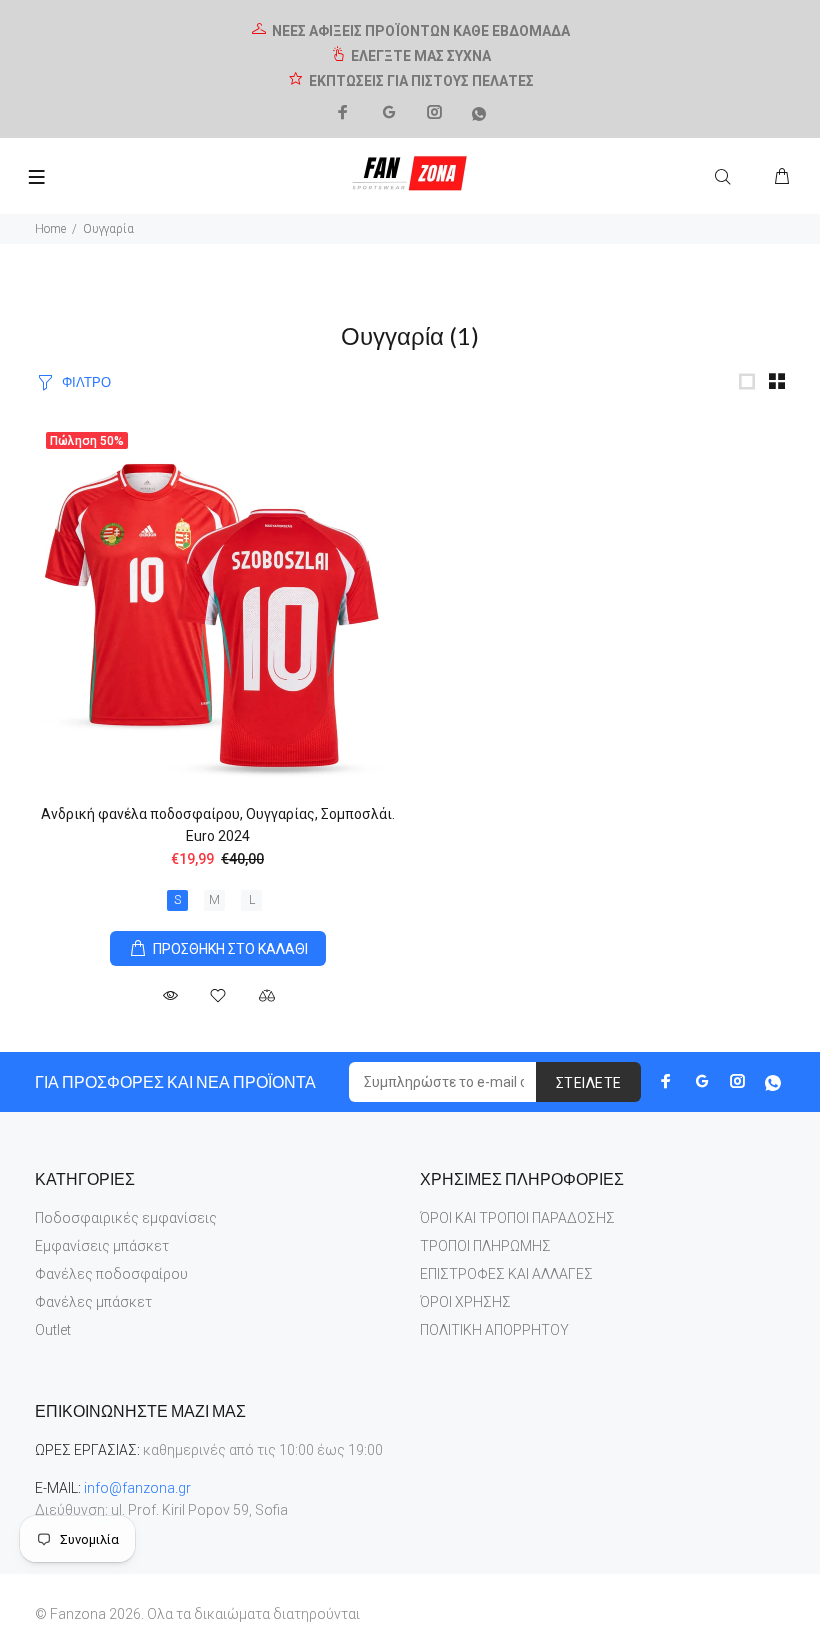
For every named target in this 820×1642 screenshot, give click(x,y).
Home (50, 229)
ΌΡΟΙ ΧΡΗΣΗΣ (465, 1302)
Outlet (53, 1330)
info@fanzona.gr (137, 1488)
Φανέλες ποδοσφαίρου (111, 1274)
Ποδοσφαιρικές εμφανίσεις (126, 1218)
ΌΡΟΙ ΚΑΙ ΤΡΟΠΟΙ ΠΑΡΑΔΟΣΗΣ (517, 1218)
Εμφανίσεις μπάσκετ (102, 1246)
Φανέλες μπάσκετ (93, 1302)
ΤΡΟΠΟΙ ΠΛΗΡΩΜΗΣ (485, 1246)
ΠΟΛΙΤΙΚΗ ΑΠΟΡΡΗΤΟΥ (494, 1330)
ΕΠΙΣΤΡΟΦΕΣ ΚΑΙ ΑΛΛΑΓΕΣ (506, 1274)
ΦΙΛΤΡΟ (86, 382)
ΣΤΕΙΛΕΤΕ (588, 1083)
